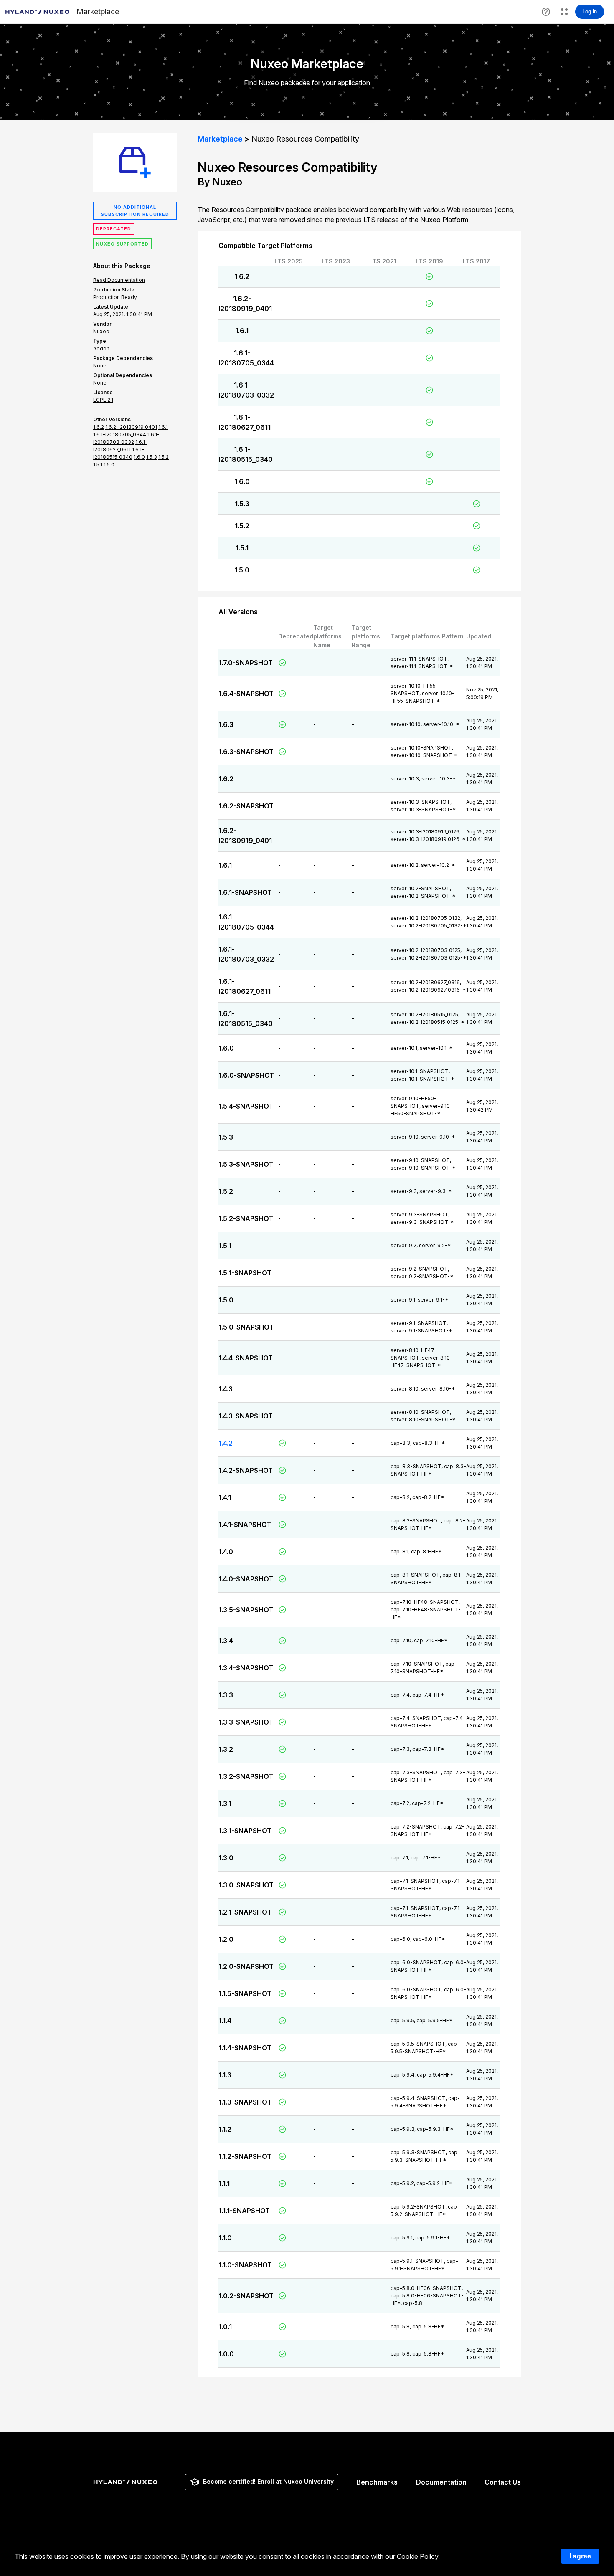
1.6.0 (242, 481)
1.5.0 (242, 570)
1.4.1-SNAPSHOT (245, 1525)
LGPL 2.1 (103, 400)
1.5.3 (242, 504)
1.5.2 (242, 526)
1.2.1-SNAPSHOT (245, 1912)
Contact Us (503, 2482)
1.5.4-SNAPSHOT (246, 1106)
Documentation (441, 2482)
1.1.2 (225, 2129)
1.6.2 (242, 276)
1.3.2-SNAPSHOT (246, 1776)
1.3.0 (226, 1858)
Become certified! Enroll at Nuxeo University (268, 2481)
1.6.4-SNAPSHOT (246, 694)
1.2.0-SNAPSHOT (246, 1966)
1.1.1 (224, 2183)
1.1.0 (225, 2238)
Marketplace (220, 139)
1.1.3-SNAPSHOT (245, 2102)
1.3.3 (226, 1695)
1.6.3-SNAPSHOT (246, 752)
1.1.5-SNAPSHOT (245, 1993)
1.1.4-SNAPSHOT (245, 2048)
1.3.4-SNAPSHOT (246, 1668)
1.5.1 (242, 548)
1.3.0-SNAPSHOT (246, 1885)
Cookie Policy (417, 2556)
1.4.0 (226, 1552)
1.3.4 (226, 1641)
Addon (101, 348)
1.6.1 (242, 331)
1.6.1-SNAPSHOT (245, 892)
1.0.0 (226, 2354)
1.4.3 (226, 1389)
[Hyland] (127, 2482)
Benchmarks (377, 2482)
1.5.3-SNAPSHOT (246, 1164)
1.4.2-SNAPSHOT (246, 1470)
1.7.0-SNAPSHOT (246, 663)
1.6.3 (226, 724)
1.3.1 (225, 1803)
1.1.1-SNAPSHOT (244, 2211)
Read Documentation (119, 280)
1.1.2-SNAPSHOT (245, 2156)
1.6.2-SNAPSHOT (246, 806)
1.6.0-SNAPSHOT (246, 1075)
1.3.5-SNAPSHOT (246, 1610)
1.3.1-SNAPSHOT (245, 1831)
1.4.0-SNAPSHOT (246, 1579)
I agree (580, 2556)
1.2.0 (226, 1939)
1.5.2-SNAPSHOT (246, 1218)
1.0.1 (225, 2327)
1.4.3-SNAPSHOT (246, 1416)
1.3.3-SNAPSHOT (246, 1722)
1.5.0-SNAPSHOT (246, 1327)
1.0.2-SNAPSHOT (246, 2296)
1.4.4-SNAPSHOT (246, 1358)
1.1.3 (225, 2075)
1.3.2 (226, 1749)
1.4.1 (225, 1497)
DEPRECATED (114, 229)
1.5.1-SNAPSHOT (245, 1273)
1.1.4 (225, 2021)
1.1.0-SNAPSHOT (245, 2265)
